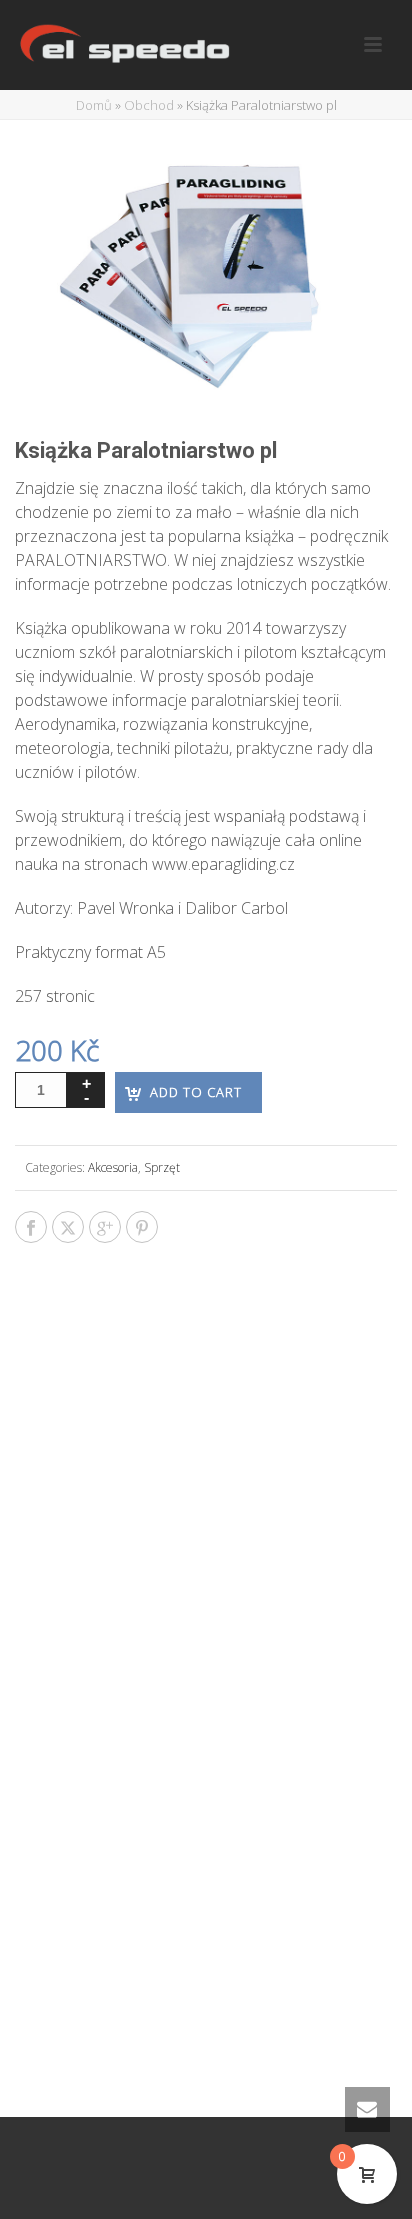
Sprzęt (162, 1167)
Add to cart (196, 1092)
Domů (94, 105)
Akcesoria (113, 1167)
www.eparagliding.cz (223, 864)
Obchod (149, 105)
